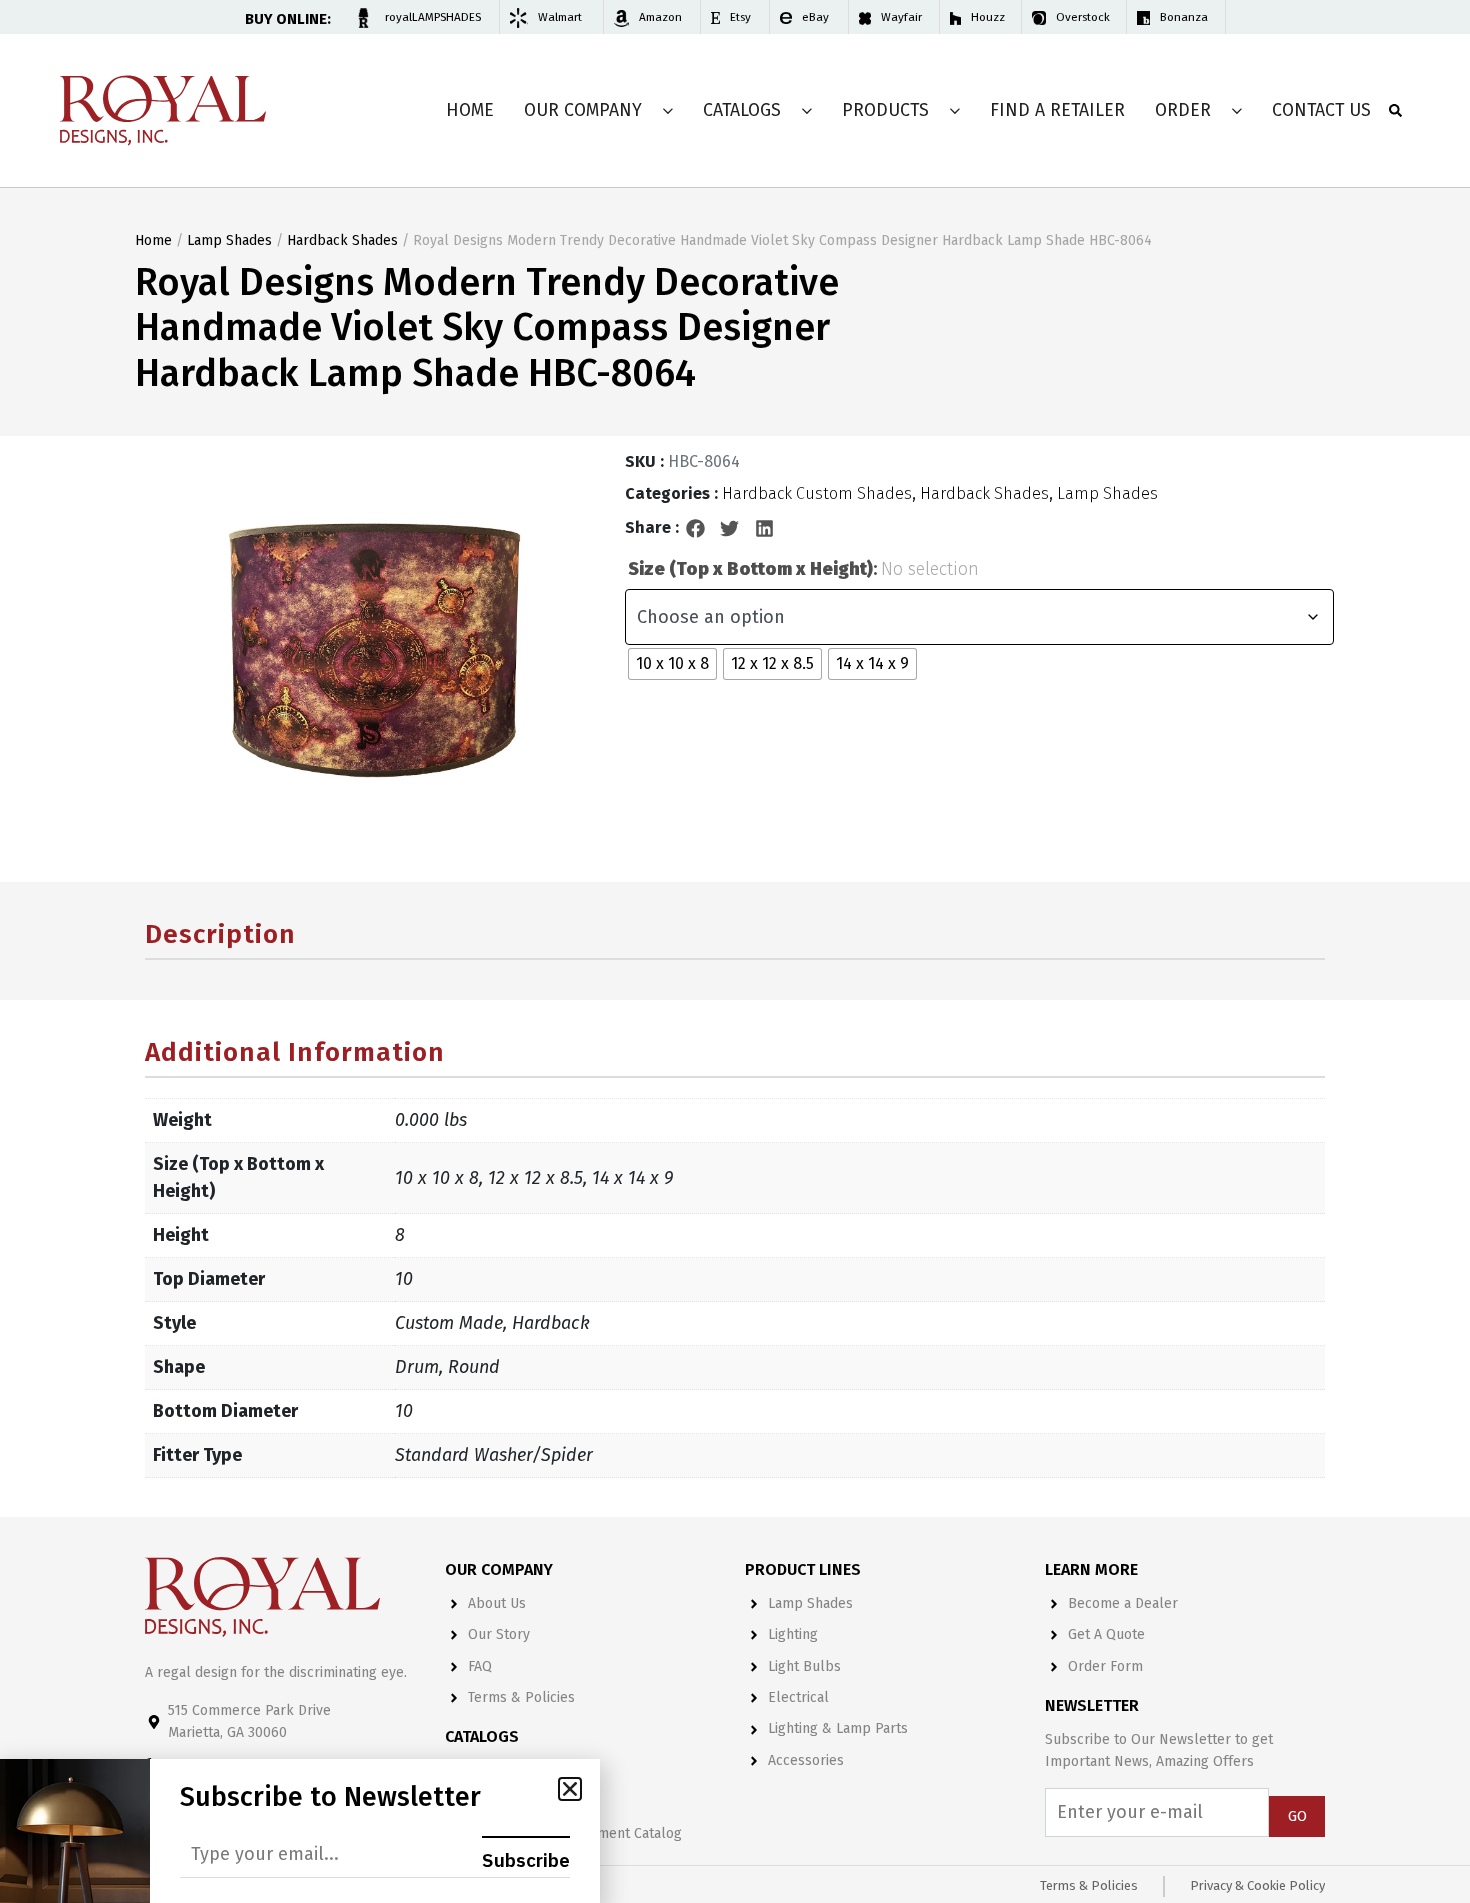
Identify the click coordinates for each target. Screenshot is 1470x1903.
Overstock (1083, 17)
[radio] (672, 664)
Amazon (660, 17)
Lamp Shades (229, 240)
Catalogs (742, 110)
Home (470, 110)
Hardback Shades (342, 240)
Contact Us (1321, 110)
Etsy (740, 17)
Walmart (560, 17)
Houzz (988, 17)
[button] (696, 528)
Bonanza (1184, 17)
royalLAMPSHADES (433, 17)
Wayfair (901, 17)
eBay (815, 17)
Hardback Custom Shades (817, 493)
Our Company (583, 110)
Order (1183, 110)
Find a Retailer (1057, 110)
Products (885, 110)
